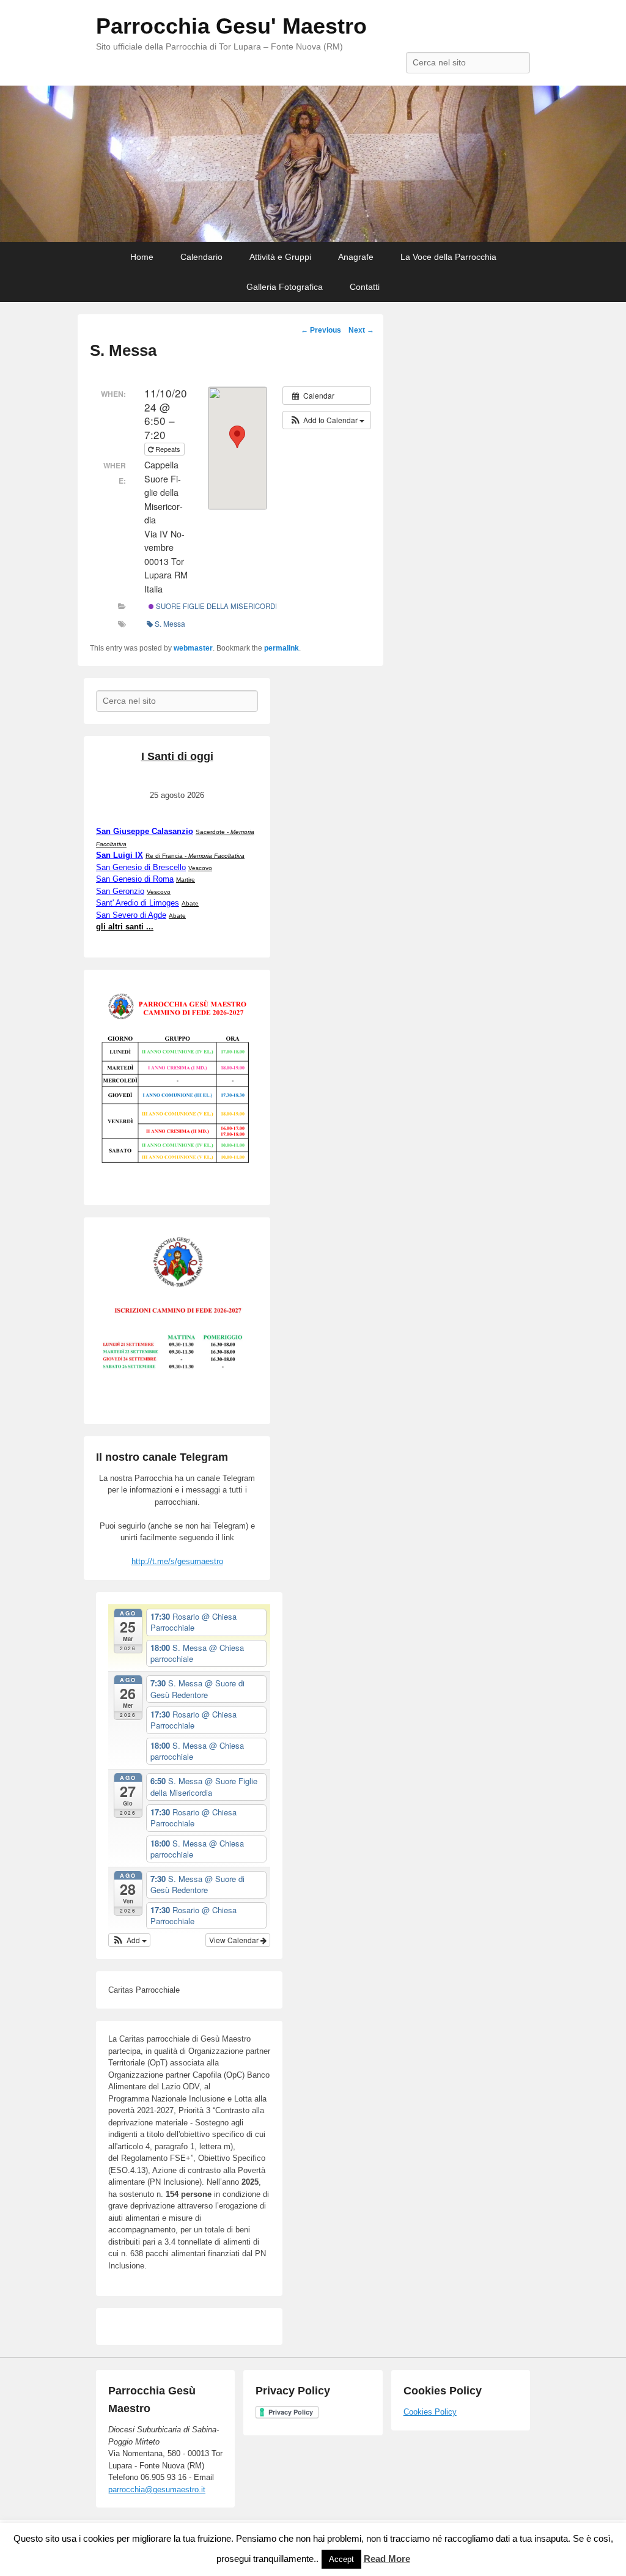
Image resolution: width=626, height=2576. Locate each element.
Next (361, 330)
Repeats (168, 449)
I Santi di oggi (177, 756)
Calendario (201, 257)
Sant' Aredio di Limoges (138, 903)
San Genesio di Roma (135, 879)
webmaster (193, 648)
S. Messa (170, 623)
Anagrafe (356, 257)
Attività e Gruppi (280, 257)
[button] (327, 420)
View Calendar (235, 1940)
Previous (321, 330)
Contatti (365, 287)
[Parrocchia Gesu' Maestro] (313, 164)
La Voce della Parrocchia (448, 257)
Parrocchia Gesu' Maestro (231, 26)
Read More (387, 2559)
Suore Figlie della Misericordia (218, 606)
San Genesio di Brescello (141, 867)
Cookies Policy (430, 2412)
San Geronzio (120, 891)
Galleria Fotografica (285, 287)
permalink (282, 648)
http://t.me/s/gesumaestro (177, 1561)
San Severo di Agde (131, 915)
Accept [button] (341, 2559)
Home (142, 257)
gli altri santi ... (125, 927)
